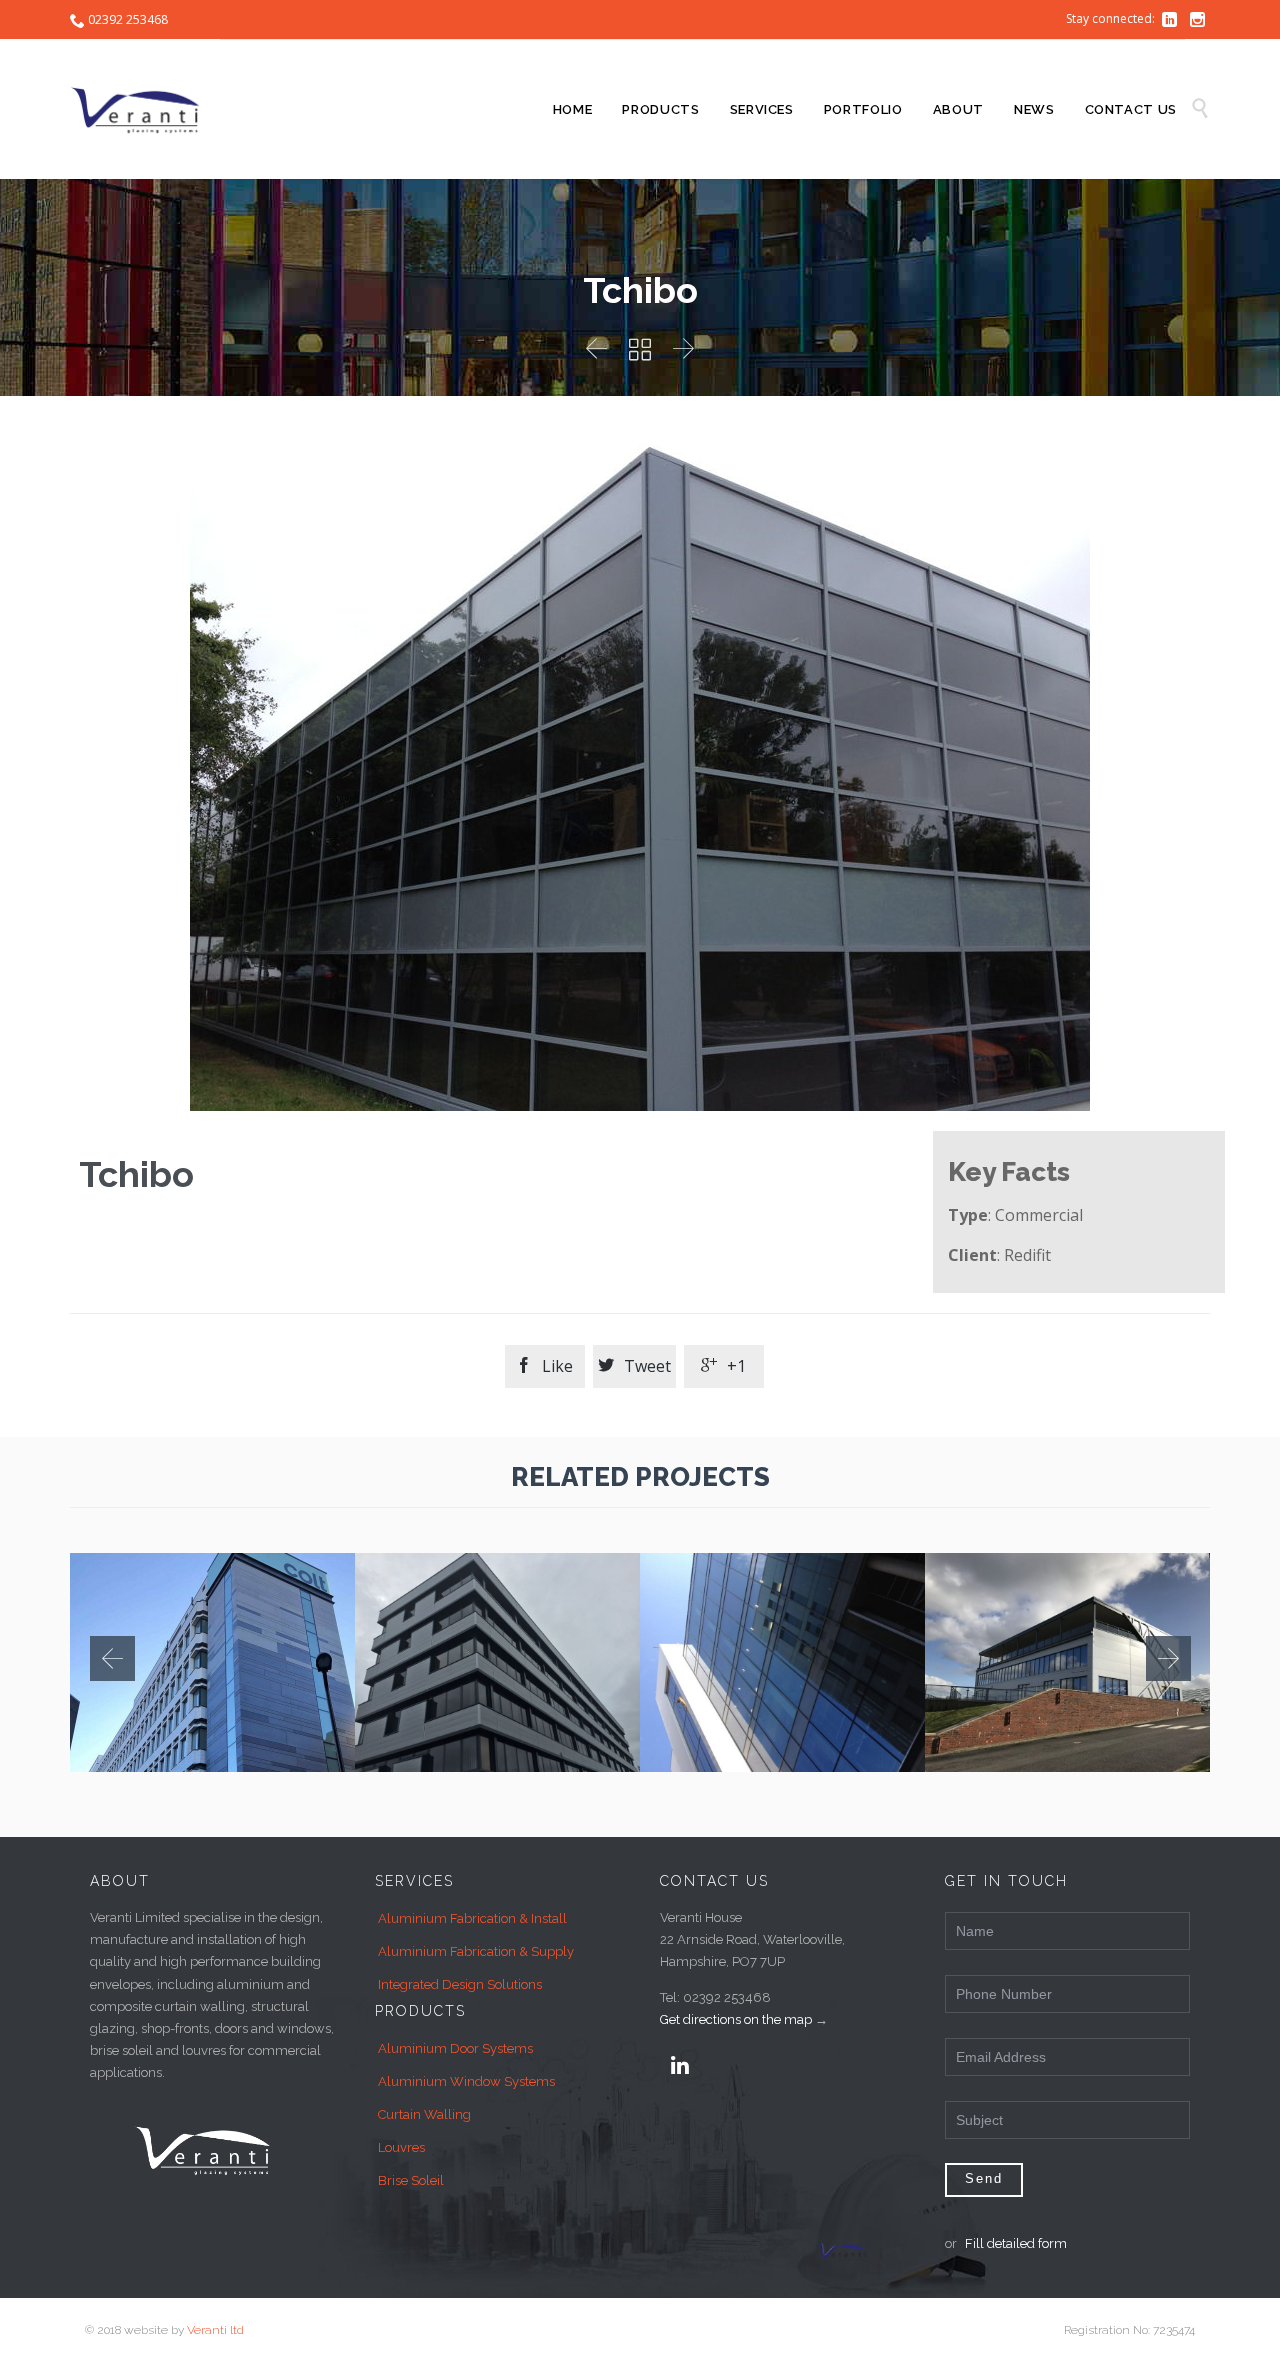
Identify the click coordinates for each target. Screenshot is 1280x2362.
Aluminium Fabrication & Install (472, 1918)
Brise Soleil (411, 2180)
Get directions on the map (736, 2019)
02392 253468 (128, 19)
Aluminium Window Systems (466, 2081)
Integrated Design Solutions (460, 1984)
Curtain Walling (424, 2114)
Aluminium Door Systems (455, 2048)
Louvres (401, 2147)
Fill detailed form (1016, 2243)
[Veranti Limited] (145, 109)
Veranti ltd (215, 2330)
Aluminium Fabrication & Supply (476, 1951)
